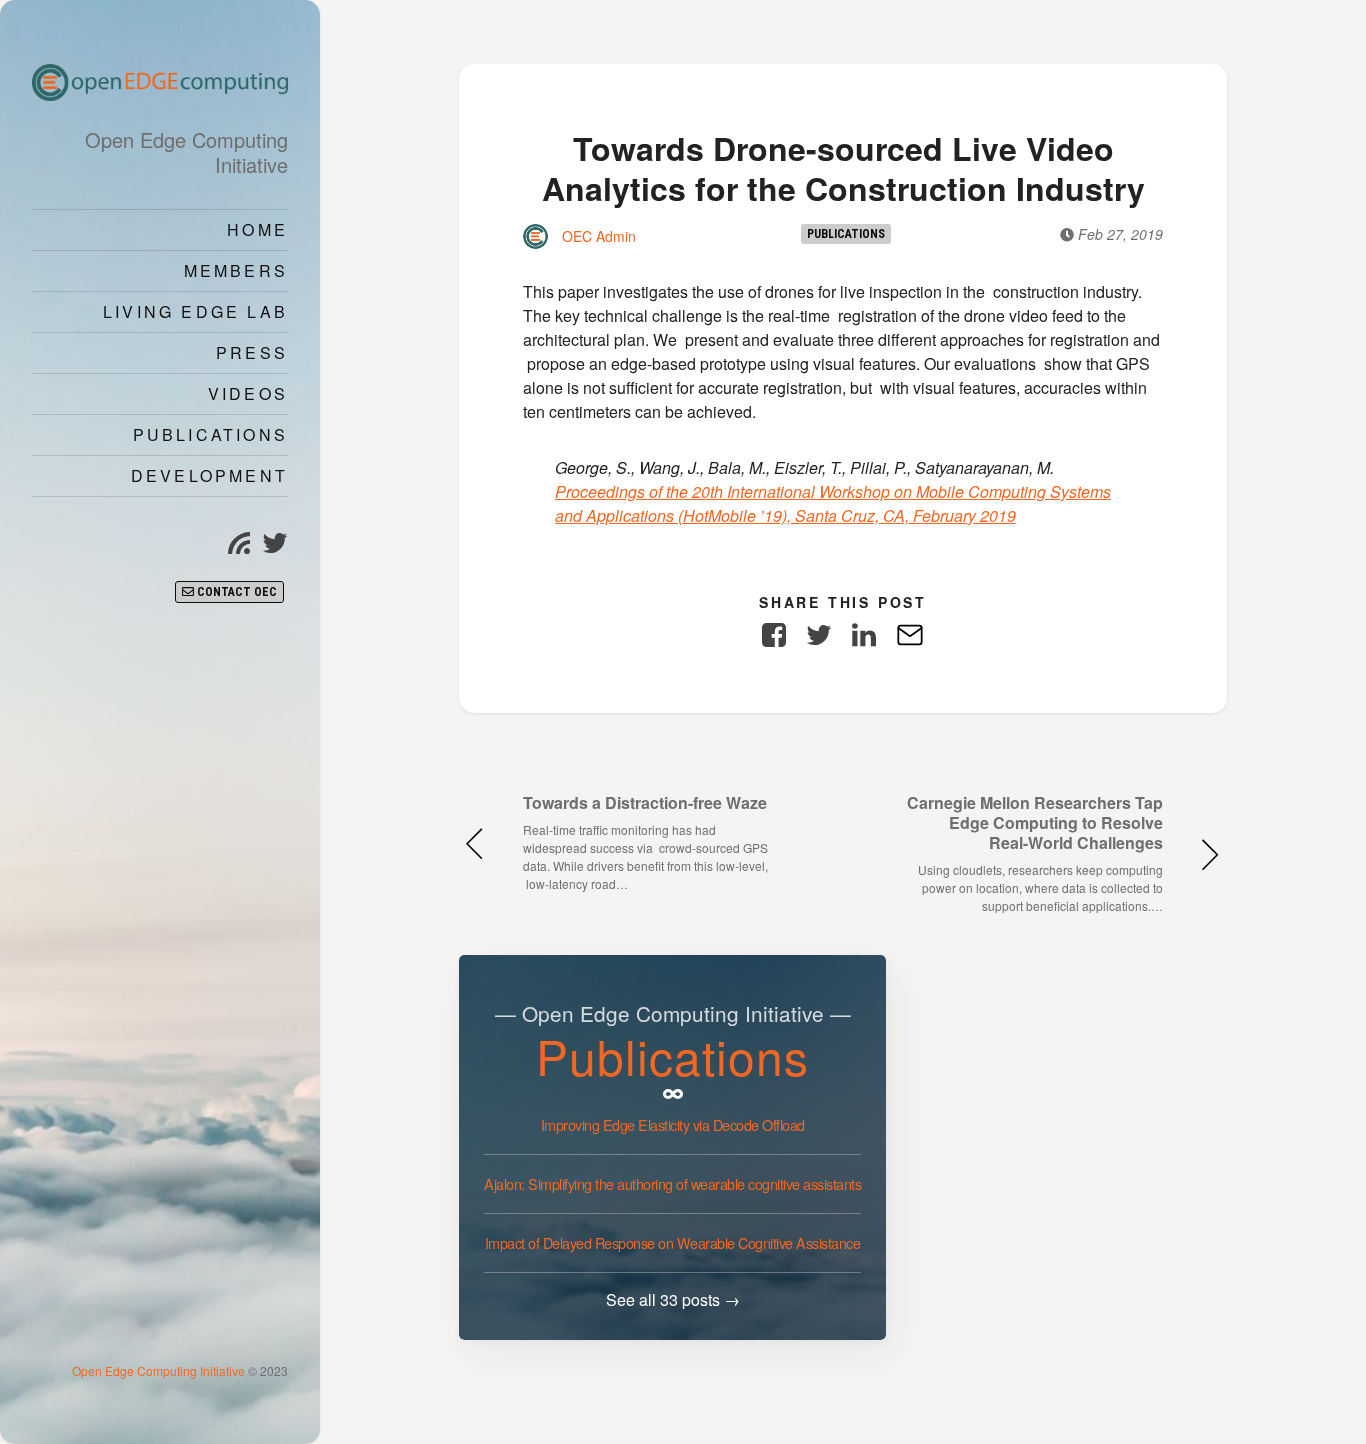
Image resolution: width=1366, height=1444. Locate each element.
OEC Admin (597, 236)
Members (236, 270)
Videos (248, 393)
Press (252, 352)
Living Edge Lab (195, 311)
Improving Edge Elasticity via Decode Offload (673, 1124)
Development (209, 475)
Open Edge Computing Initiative (160, 1370)
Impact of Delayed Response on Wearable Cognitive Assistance (673, 1242)
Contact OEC (235, 592)
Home (257, 229)
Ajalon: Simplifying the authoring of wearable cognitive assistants (672, 1183)
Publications (210, 434)
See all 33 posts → (673, 1299)
